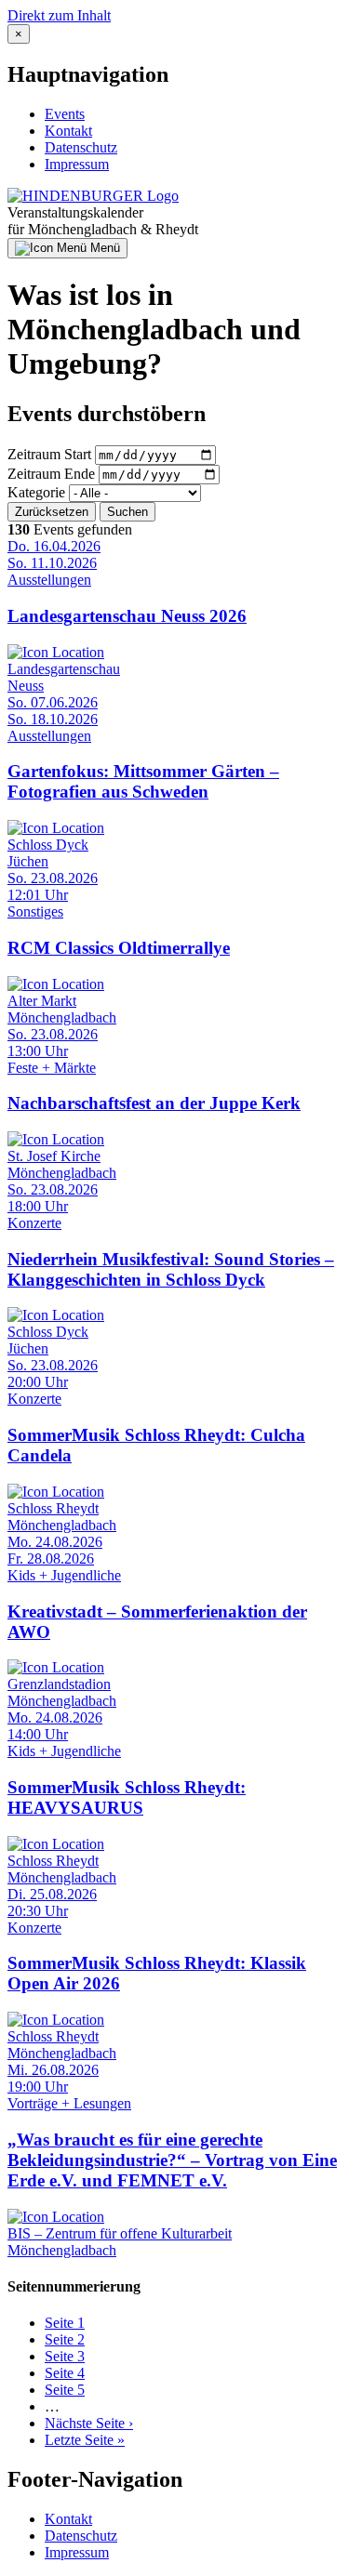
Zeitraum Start (49, 454)
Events (65, 114)
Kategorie (36, 492)
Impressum (77, 164)
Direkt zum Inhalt (59, 15)
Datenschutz (81, 147)
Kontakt (68, 131)
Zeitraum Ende (51, 474)
